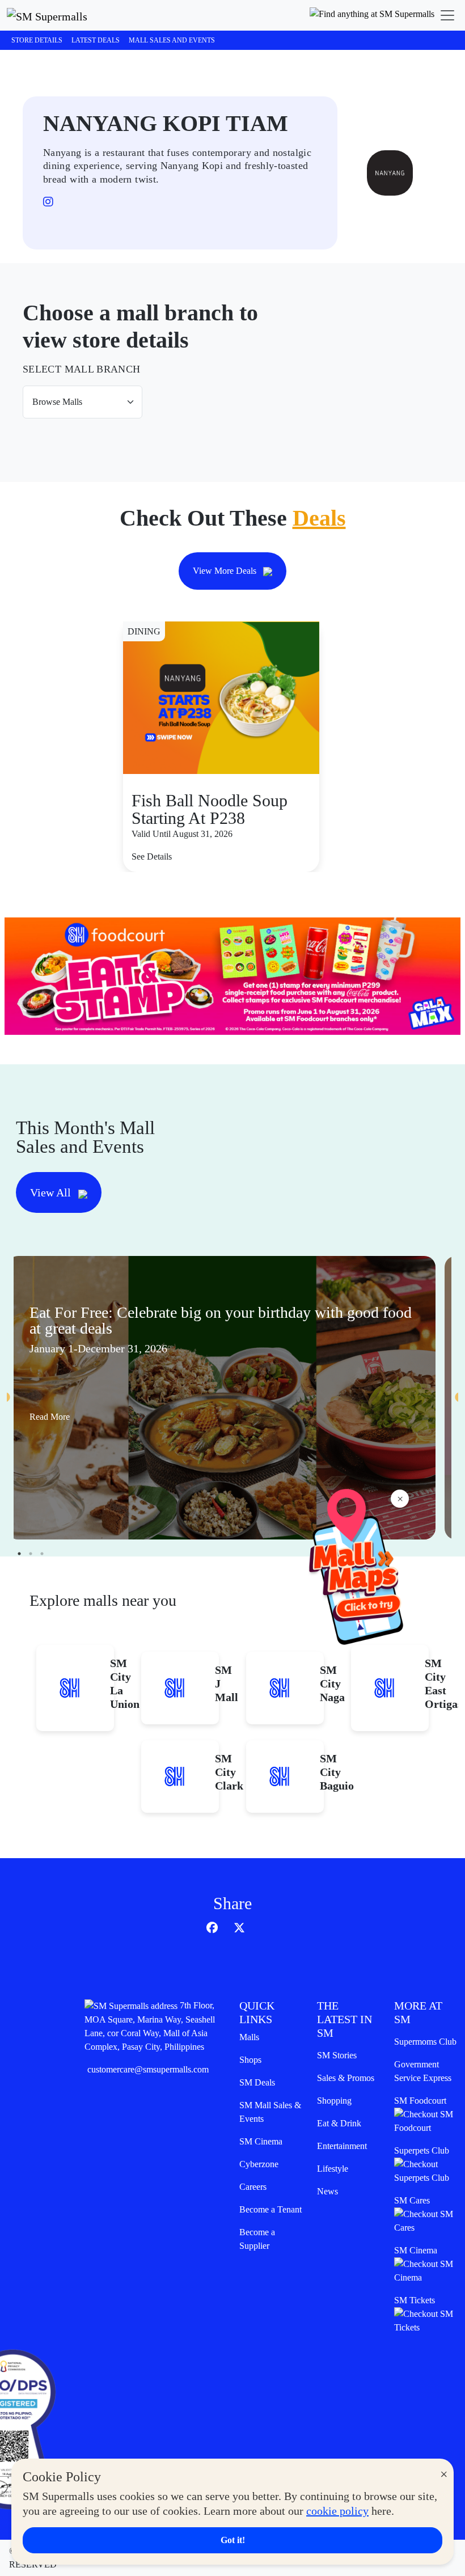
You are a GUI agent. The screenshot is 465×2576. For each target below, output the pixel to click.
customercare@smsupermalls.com (148, 2069)
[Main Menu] (447, 15)
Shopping (334, 2101)
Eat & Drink (339, 2123)
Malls (249, 2037)
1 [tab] (19, 1554)
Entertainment (342, 2146)
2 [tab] (31, 1554)
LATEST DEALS (96, 40)
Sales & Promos (346, 2078)
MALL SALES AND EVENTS (172, 40)
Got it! (233, 2540)
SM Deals (257, 2082)
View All (52, 1192)
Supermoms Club (425, 2042)
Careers (253, 2187)
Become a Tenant (270, 2209)
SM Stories (337, 2055)
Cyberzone (259, 2164)
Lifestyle (333, 2169)
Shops (250, 2060)
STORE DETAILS (37, 40)
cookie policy (337, 2511)
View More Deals (226, 571)
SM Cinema (261, 2141)
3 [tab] (42, 1554)
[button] (372, 15)
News (327, 2191)
